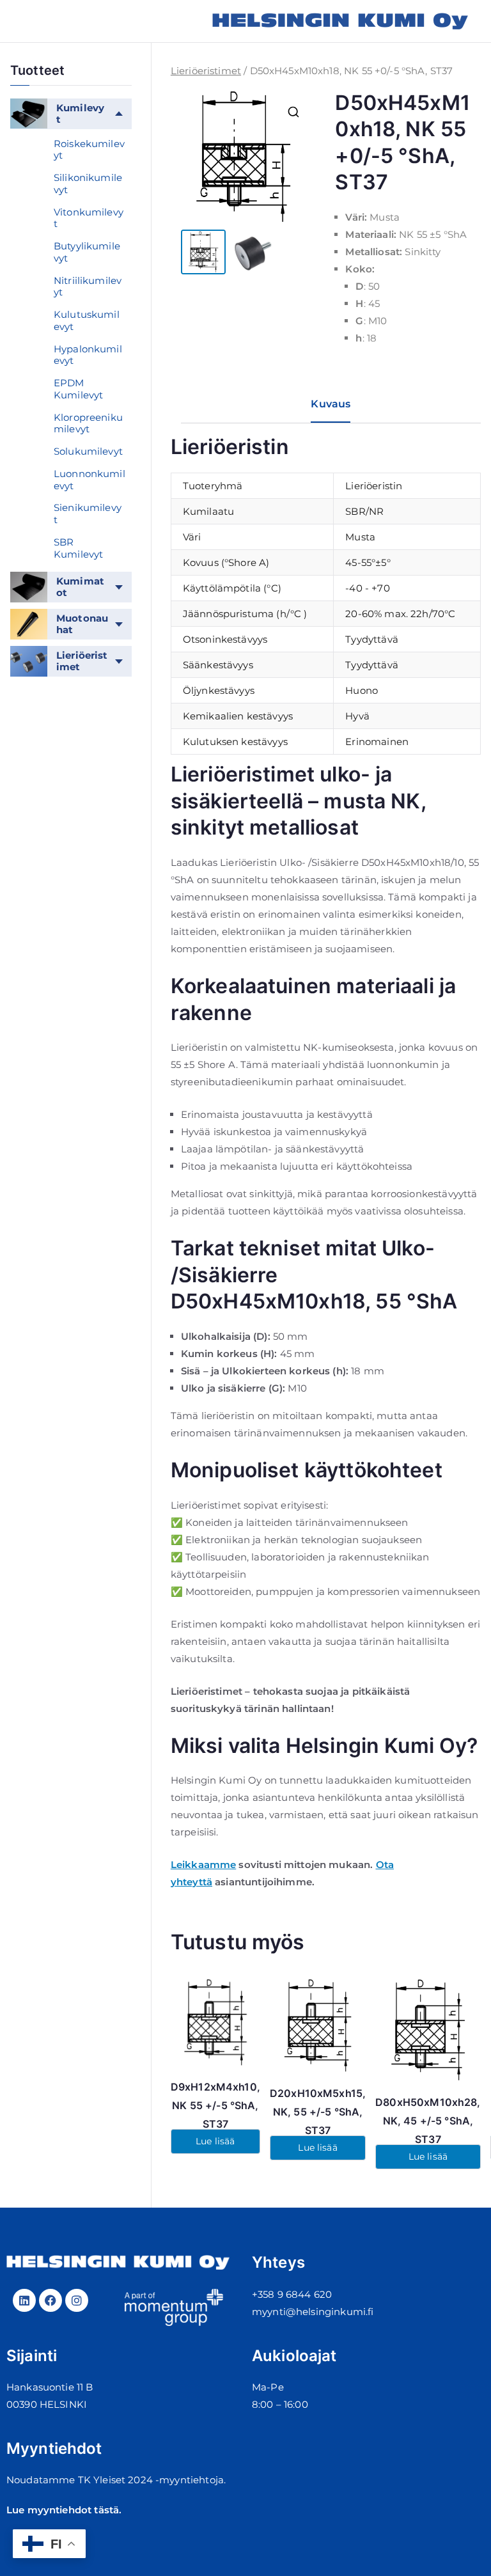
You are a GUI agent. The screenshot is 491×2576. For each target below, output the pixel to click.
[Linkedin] (24, 2300)
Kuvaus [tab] (331, 404)
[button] (293, 112)
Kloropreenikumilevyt (88, 423)
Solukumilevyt (88, 451)
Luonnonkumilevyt (90, 480)
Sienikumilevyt (88, 514)
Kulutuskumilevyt (87, 320)
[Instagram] (77, 2300)
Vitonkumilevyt (89, 218)
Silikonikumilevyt (88, 184)
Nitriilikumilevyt (88, 287)
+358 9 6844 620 (292, 2294)
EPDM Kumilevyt (78, 389)
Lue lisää (215, 2141)
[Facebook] (51, 2300)
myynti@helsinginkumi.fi (313, 2312)
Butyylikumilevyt (87, 252)
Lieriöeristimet (206, 71)
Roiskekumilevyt (89, 150)
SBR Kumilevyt (78, 548)
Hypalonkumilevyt (88, 355)
